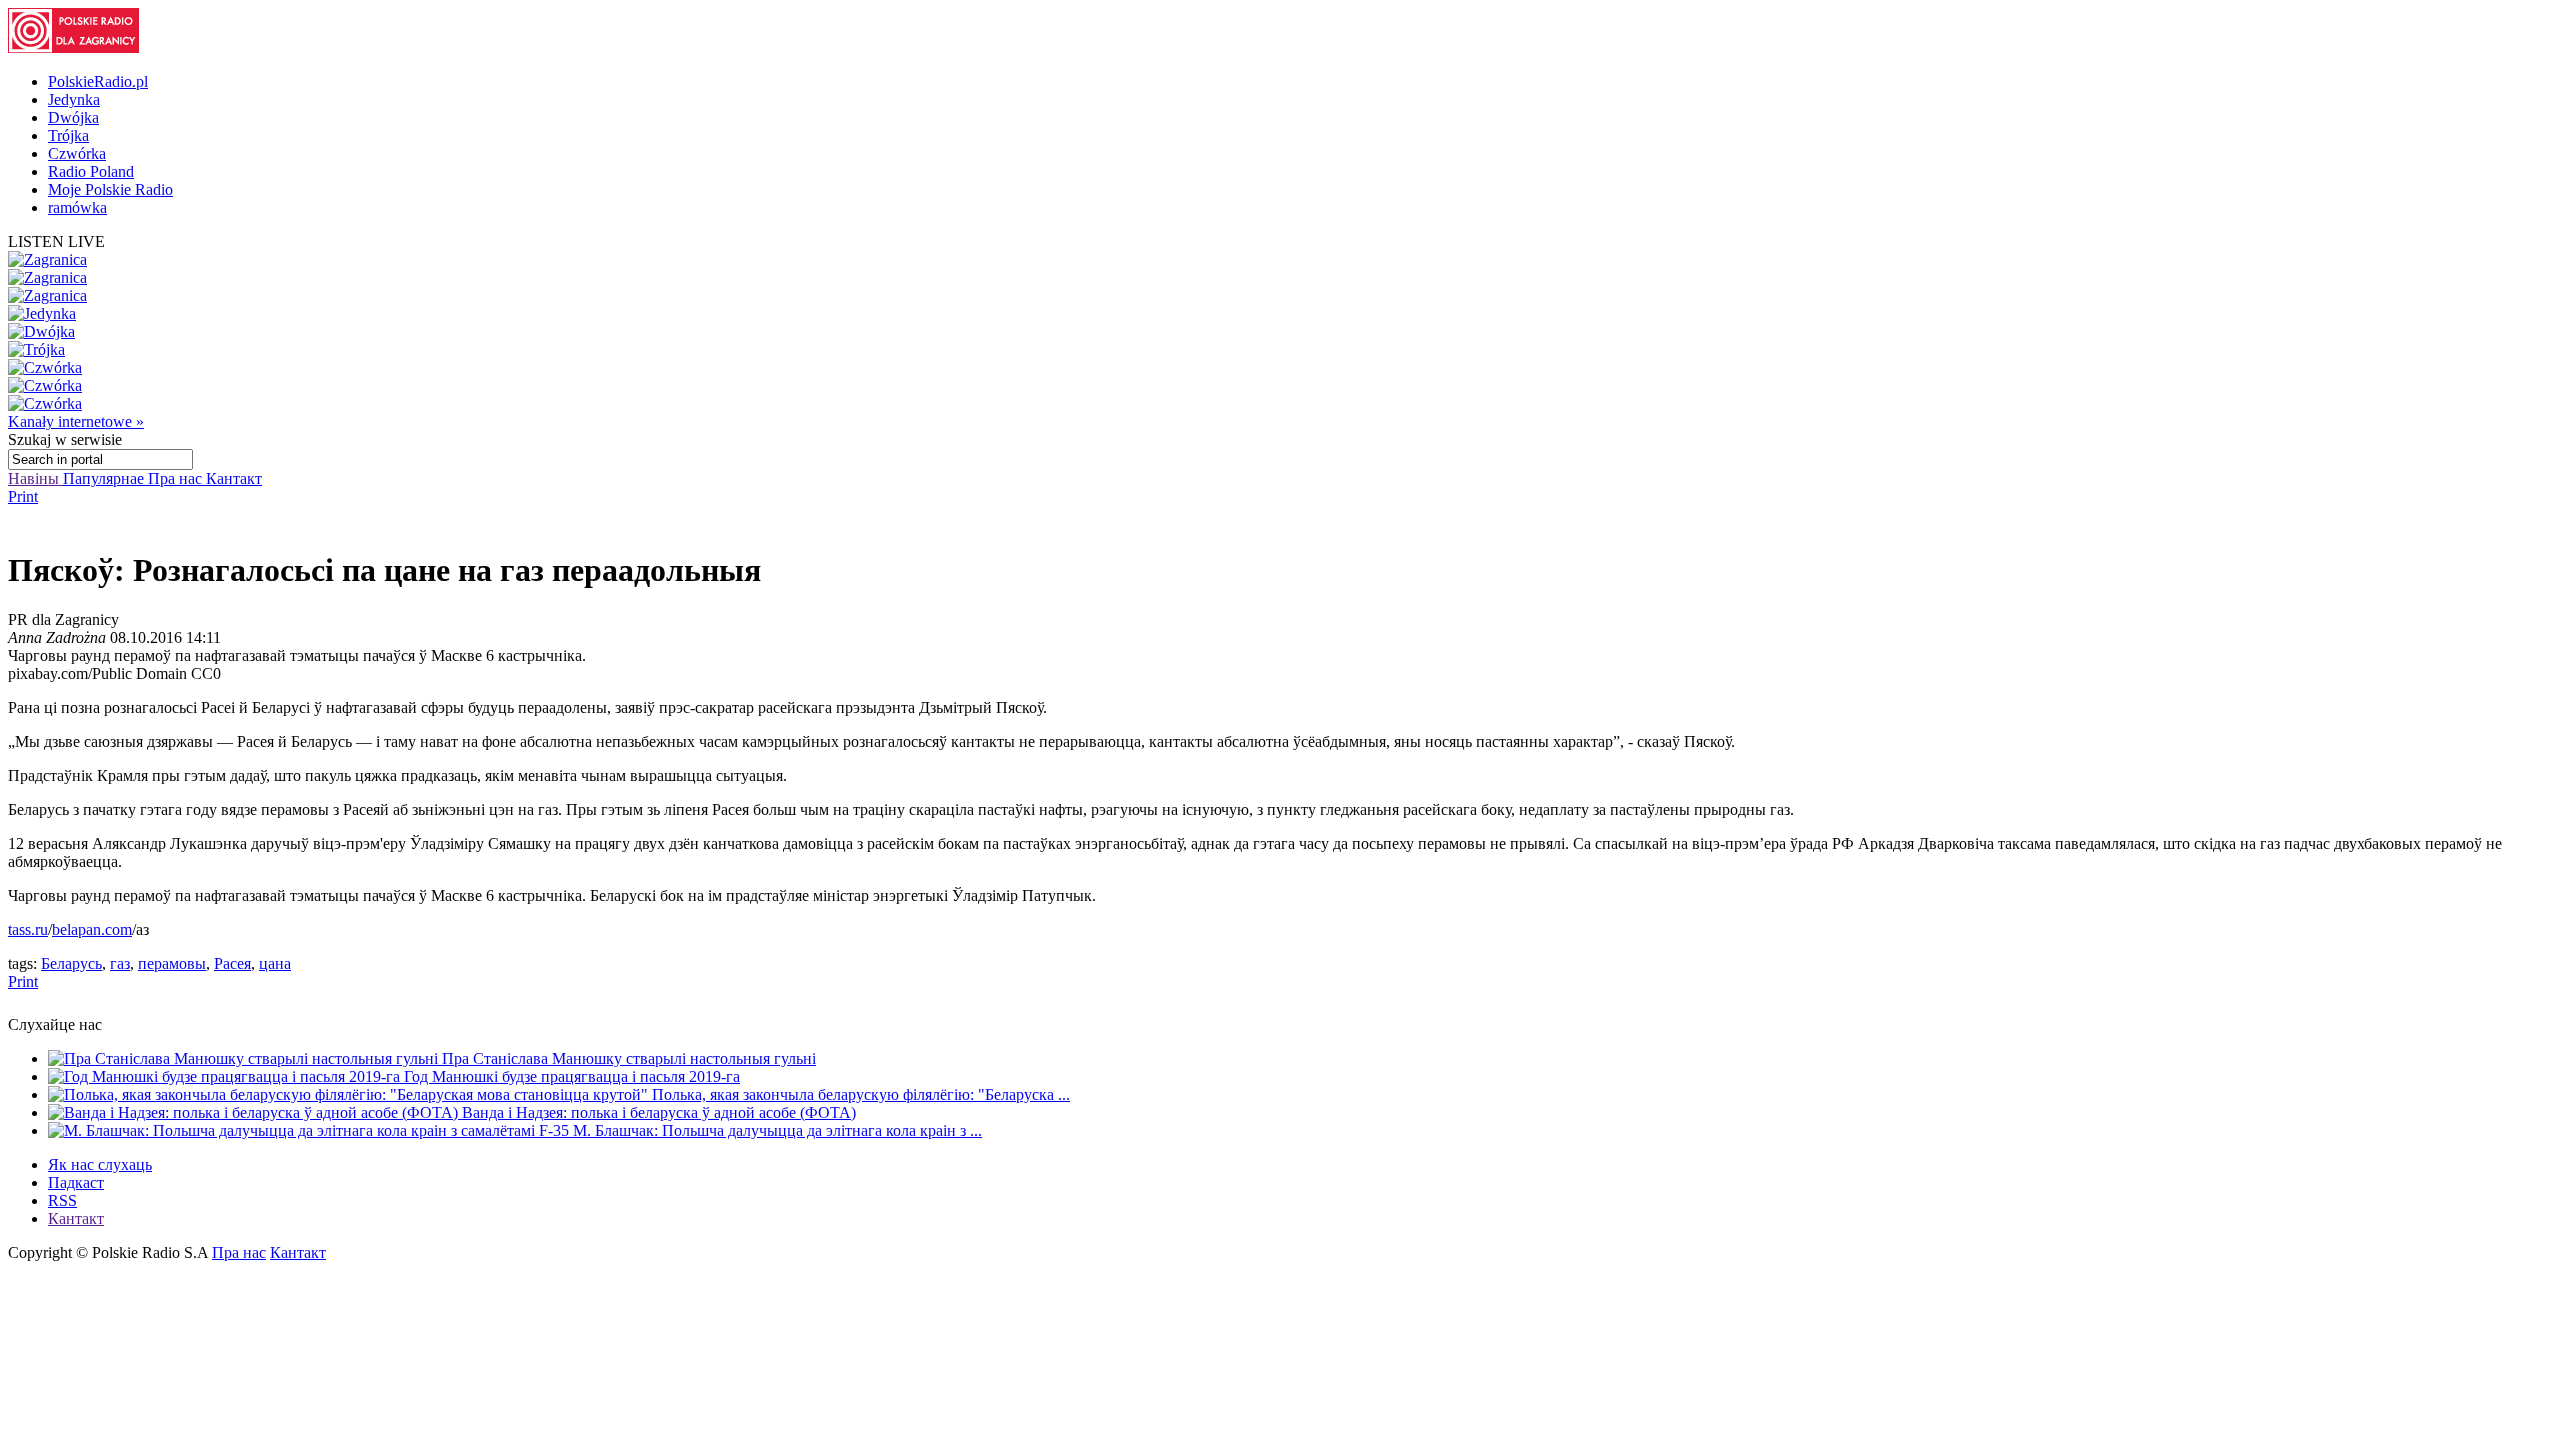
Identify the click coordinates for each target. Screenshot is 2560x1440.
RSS (62, 1200)
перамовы (172, 963)
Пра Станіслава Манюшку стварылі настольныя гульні (629, 1058)
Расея (232, 963)
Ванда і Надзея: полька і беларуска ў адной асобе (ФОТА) (659, 1112)
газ (120, 963)
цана (275, 963)
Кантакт (234, 478)
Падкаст (76, 1182)
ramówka (77, 207)
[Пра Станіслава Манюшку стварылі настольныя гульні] (245, 1058)
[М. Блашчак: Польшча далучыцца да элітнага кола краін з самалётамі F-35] (310, 1130)
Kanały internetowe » (76, 421)
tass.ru (28, 929)
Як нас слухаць (100, 1164)
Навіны (35, 478)
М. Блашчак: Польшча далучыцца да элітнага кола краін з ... (777, 1130)
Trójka (68, 135)
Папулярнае (105, 478)
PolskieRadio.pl (98, 81)
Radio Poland (91, 171)
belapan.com (92, 929)
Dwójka (73, 117)
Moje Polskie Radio (110, 189)
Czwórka (77, 153)
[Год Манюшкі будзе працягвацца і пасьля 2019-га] (226, 1076)
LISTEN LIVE (56, 241)
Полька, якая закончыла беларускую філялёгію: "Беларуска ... (861, 1094)
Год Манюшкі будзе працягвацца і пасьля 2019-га (572, 1076)
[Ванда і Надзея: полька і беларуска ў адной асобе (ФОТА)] (255, 1112)
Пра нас (177, 478)
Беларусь (71, 963)
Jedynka (74, 99)
